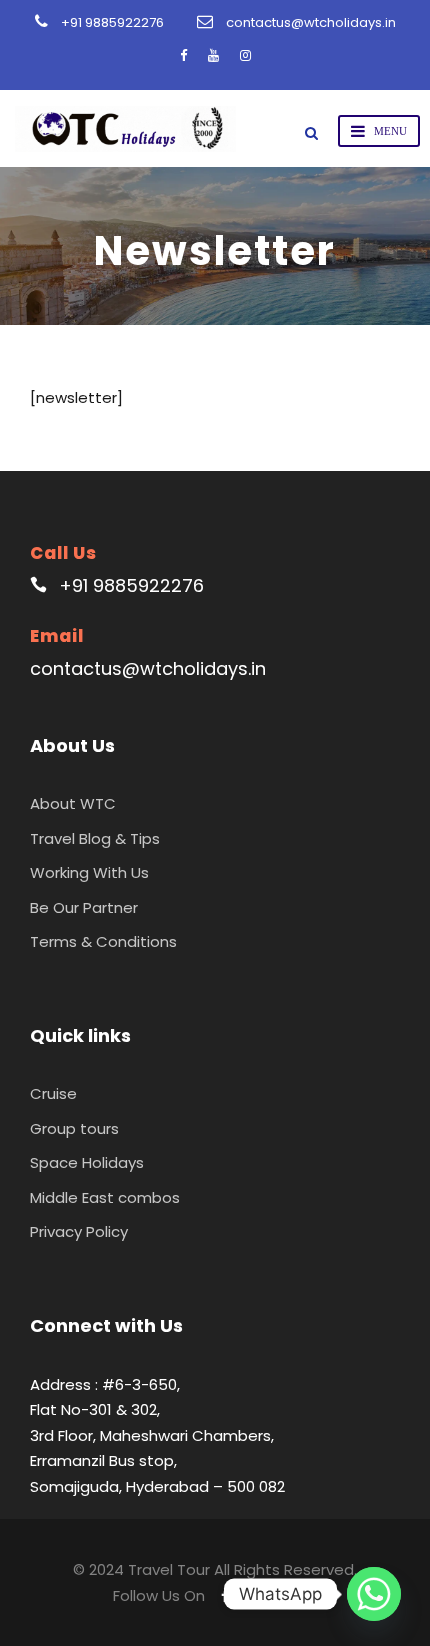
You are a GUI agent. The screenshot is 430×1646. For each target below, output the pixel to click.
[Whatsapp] (374, 1594)
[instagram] (245, 55)
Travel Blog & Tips (95, 838)
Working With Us (89, 872)
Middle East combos (105, 1197)
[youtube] (213, 55)
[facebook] (183, 55)
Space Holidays (87, 1162)
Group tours (74, 1128)
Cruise (53, 1093)
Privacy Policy (79, 1231)
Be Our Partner (84, 907)
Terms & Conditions (103, 941)
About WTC (73, 803)
